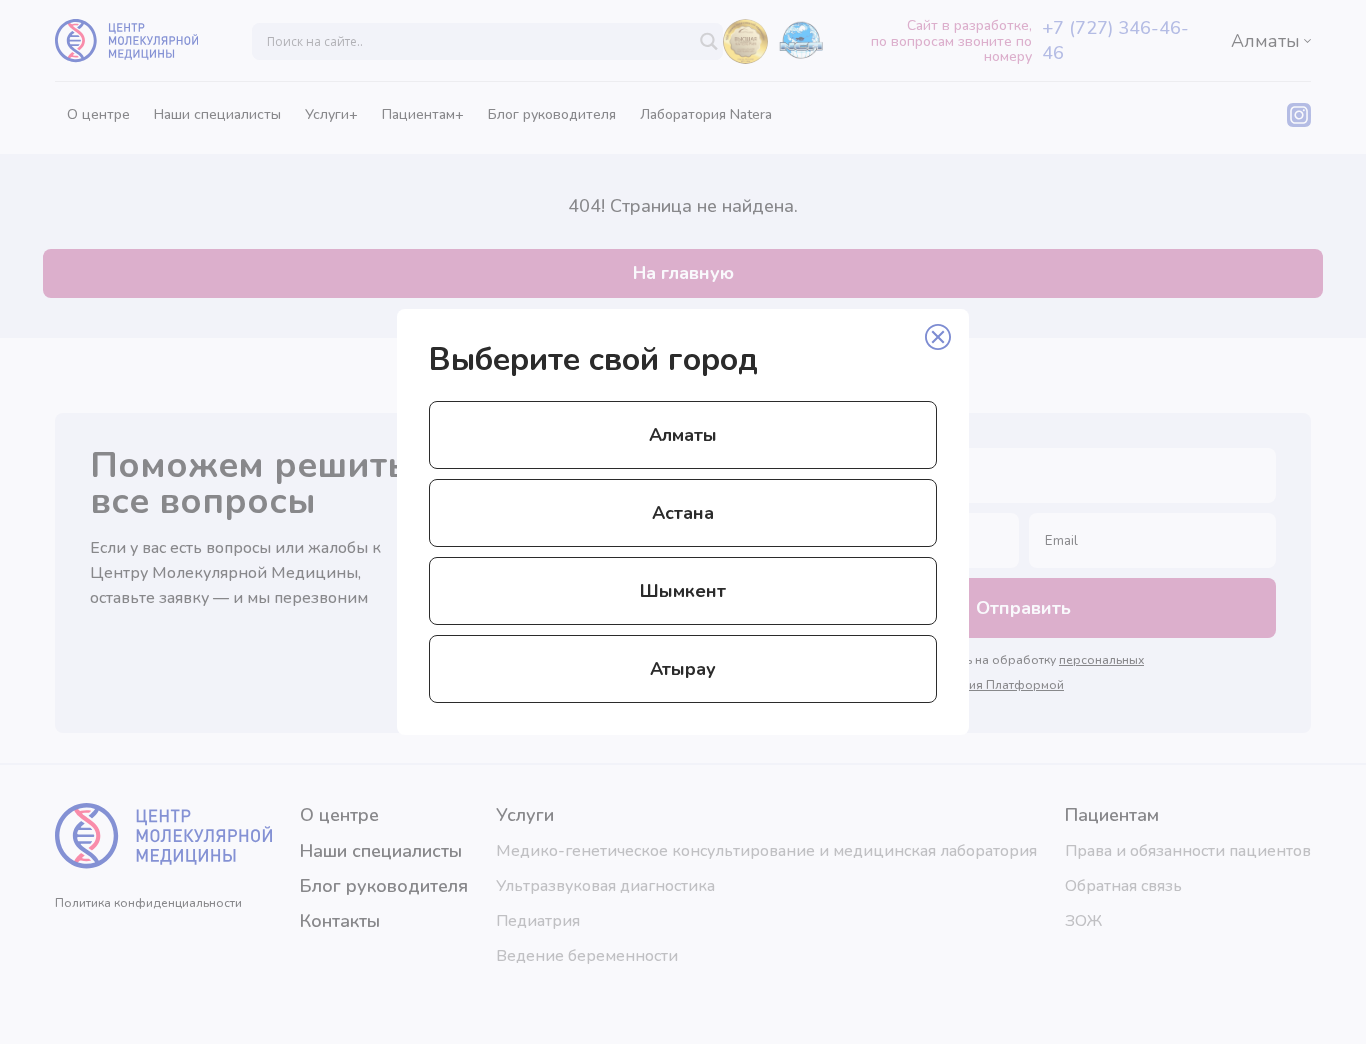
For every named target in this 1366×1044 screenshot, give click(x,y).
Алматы (683, 435)
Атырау (683, 669)
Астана (683, 513)
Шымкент (683, 591)
